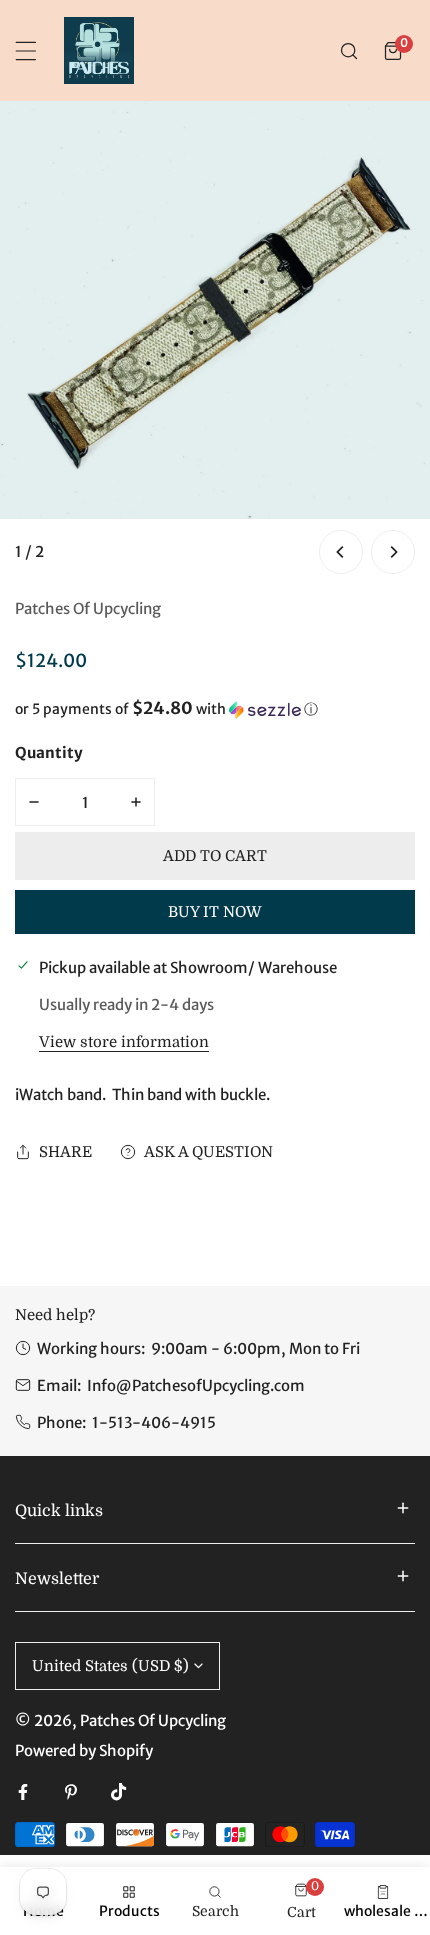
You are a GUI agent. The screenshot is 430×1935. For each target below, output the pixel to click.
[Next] (393, 552)
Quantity (49, 752)
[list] (215, 340)
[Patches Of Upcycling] (99, 50)
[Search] (349, 51)
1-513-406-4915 (154, 1422)
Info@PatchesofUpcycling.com (196, 1385)
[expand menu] (26, 51)
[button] (393, 51)
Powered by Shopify (84, 1750)
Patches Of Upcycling (88, 608)
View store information (124, 1042)
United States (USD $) (110, 1666)
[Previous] (341, 552)
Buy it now (215, 912)
